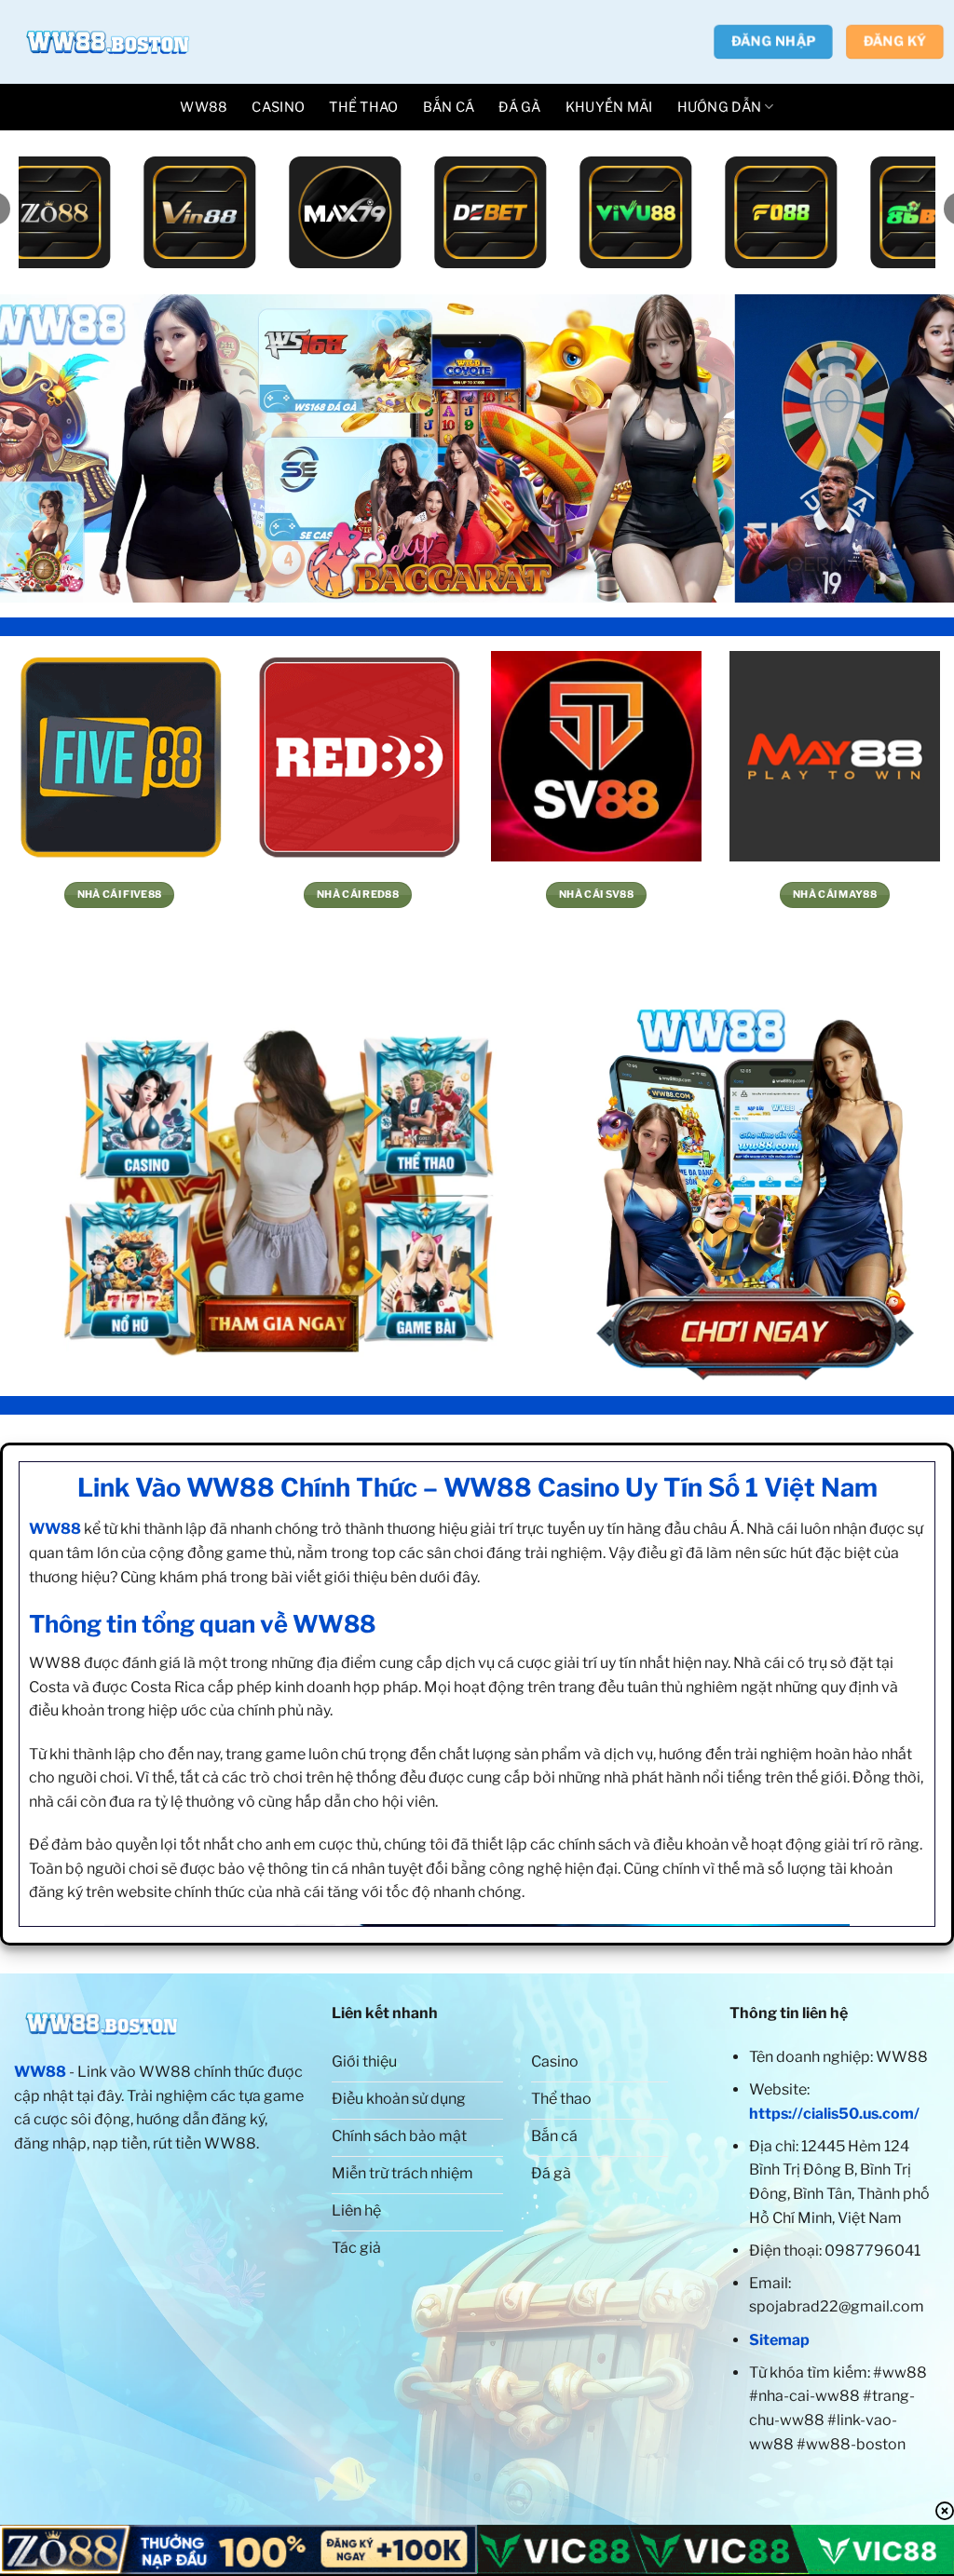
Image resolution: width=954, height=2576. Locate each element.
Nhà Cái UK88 (120, 895)
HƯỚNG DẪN (720, 107)
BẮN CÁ (449, 107)
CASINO (278, 107)
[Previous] (43, 448)
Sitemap (779, 2340)
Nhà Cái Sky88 (358, 895)
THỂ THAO (363, 107)
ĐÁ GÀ (519, 107)
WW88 (204, 107)
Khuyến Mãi (609, 107)
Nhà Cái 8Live (834, 895)
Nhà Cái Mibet (596, 895)
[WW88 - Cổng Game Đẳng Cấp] (107, 42)
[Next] (911, 448)
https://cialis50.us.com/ (834, 2114)
